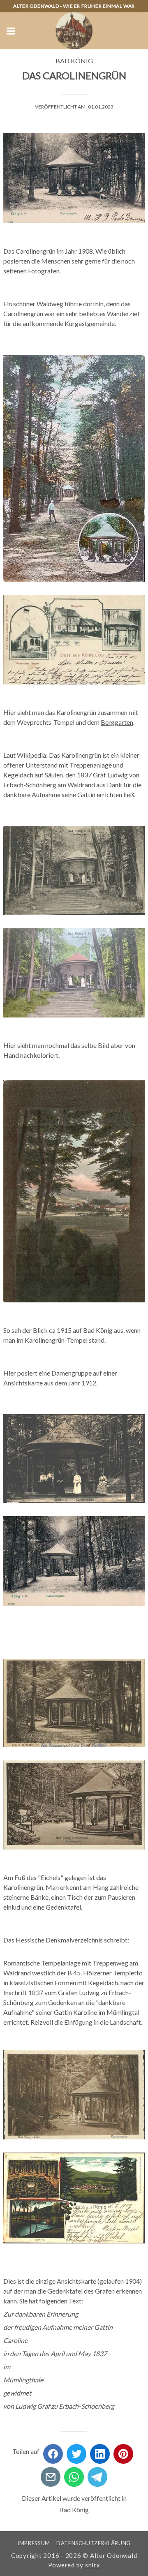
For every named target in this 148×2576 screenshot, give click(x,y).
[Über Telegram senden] (97, 2474)
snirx (93, 2565)
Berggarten (117, 722)
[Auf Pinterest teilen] (123, 2451)
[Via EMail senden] (51, 2474)
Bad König (74, 61)
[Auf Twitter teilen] (76, 2451)
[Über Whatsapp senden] (74, 2474)
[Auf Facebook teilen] (53, 2451)
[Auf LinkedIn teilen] (100, 2451)
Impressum (34, 2543)
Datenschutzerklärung (94, 2543)
